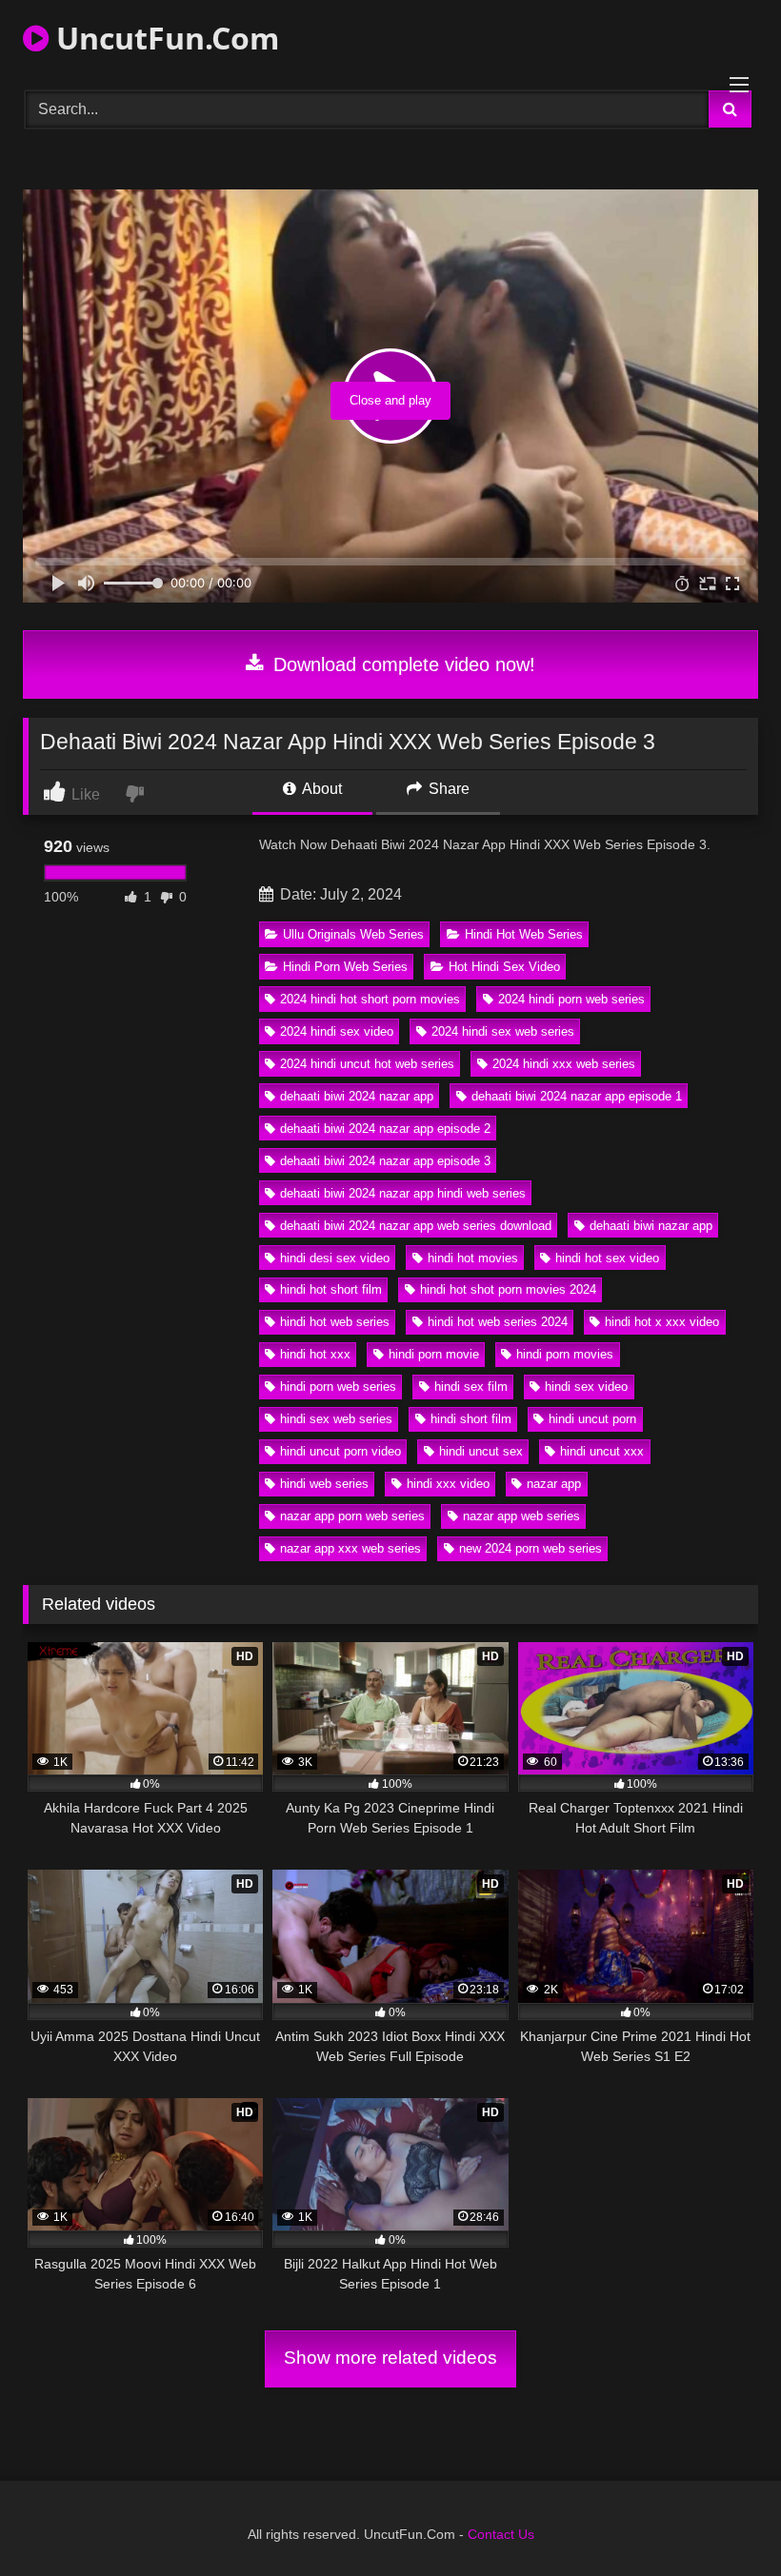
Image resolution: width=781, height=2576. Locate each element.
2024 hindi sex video (337, 1031)
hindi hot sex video (607, 1258)
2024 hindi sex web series (503, 1031)
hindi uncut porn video (340, 1451)
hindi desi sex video (335, 1258)
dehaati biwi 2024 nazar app (357, 1096)
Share (447, 789)
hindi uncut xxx (602, 1451)
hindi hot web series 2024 (498, 1322)
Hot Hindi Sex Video (504, 967)
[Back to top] (722, 2519)
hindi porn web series (338, 1387)
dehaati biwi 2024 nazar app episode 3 (385, 1161)
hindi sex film (471, 1387)
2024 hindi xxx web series (564, 1064)
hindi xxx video (448, 1484)
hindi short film (471, 1419)
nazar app (554, 1484)
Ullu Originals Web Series (353, 934)
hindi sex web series (336, 1419)
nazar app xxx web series (350, 1548)
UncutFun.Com (164, 38)
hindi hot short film (331, 1289)
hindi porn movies (565, 1354)
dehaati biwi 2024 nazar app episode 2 (385, 1129)
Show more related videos (390, 2358)
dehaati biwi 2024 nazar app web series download (416, 1226)
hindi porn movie (434, 1354)
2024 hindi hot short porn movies (370, 999)
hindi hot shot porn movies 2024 (508, 1289)
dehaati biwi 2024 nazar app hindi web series (403, 1193)
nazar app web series (521, 1516)
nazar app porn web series (352, 1516)
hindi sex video (586, 1387)
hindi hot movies (473, 1258)
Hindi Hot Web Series (524, 934)
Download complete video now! (401, 664)
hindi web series (324, 1484)
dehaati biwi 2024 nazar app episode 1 (577, 1096)
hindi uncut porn (592, 1419)
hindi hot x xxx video (662, 1322)
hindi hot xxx (315, 1354)
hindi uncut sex (481, 1451)
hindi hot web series (335, 1322)
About (320, 789)
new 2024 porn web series (531, 1548)
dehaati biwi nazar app (651, 1226)
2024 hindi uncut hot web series (367, 1064)
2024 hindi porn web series (571, 999)
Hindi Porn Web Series (345, 967)
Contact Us (501, 2534)
